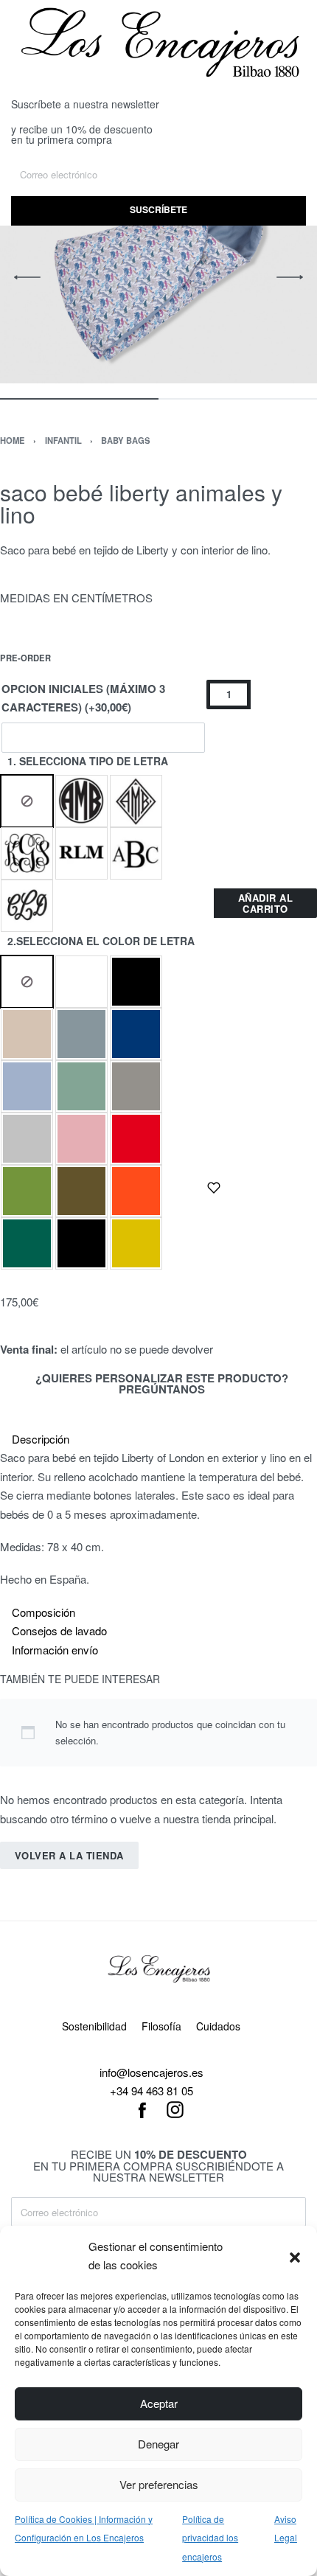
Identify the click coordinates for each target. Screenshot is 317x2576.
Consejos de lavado (59, 1630)
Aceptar (159, 2403)
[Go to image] (79, 399)
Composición (43, 1612)
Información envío (55, 1650)
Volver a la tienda (69, 1855)
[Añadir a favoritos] (214, 1188)
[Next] (290, 277)
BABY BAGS (126, 440)
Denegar (158, 2444)
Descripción (41, 1439)
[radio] (27, 801)
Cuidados (218, 2026)
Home (13, 440)
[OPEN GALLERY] (158, 278)
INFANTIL (63, 440)
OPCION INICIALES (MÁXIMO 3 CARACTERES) (83, 698)
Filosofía (161, 2026)
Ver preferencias (159, 2484)
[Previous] (27, 277)
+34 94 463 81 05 (151, 2091)
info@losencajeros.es (151, 2072)
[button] (295, 2255)
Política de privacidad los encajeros (210, 2538)
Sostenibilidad (94, 2026)
